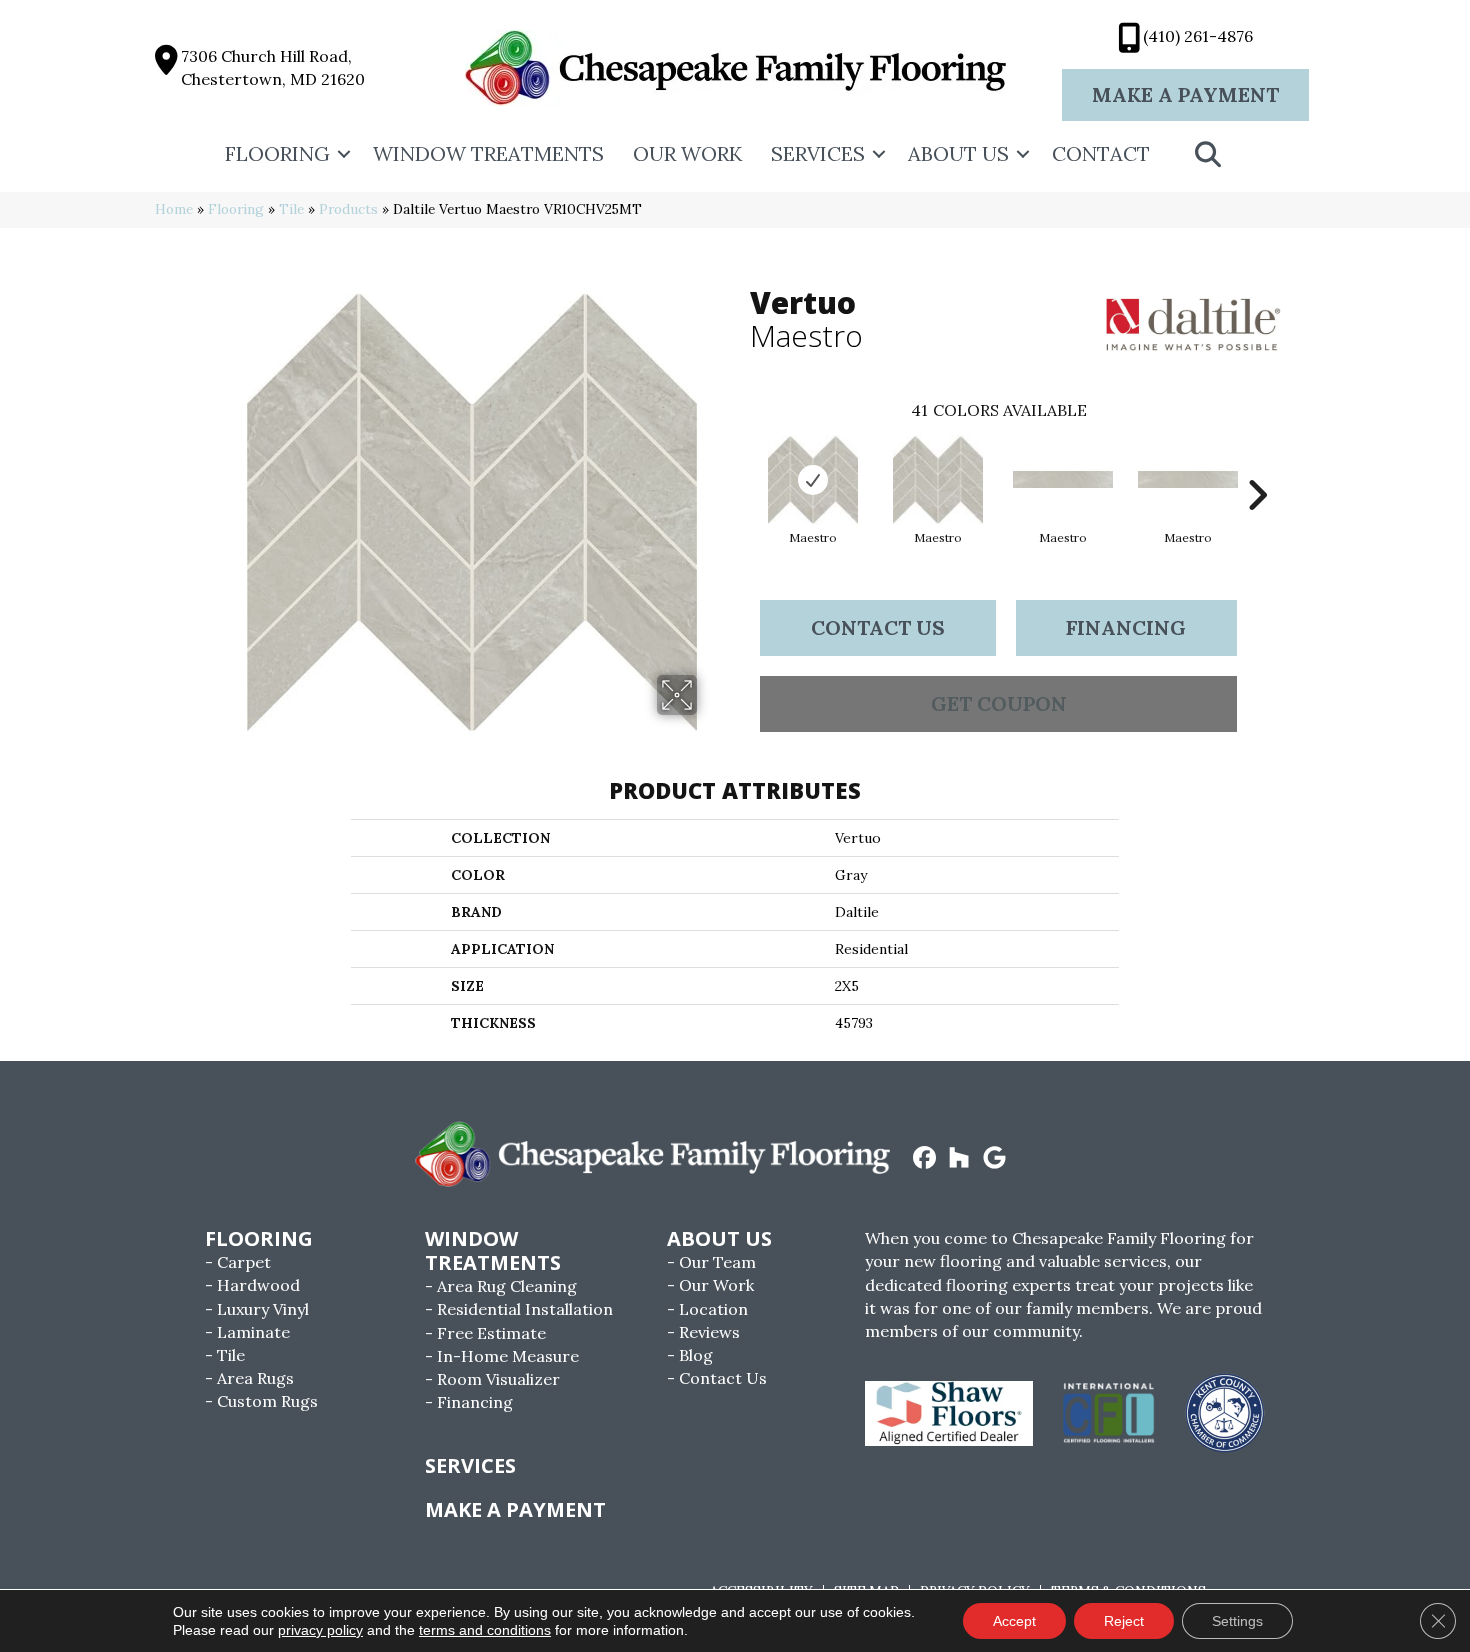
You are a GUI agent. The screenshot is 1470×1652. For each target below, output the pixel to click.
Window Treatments (488, 153)
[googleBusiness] (994, 1159)
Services (818, 153)
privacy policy (320, 1630)
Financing (1126, 627)
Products (348, 209)
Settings (1237, 1621)
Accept (1014, 1621)
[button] (344, 154)
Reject (1124, 1621)
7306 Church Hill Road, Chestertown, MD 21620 (273, 67)
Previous (740, 465)
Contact (1101, 153)
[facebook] (924, 1159)
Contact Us (878, 627)
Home (174, 209)
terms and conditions (485, 1630)
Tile (291, 209)
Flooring (277, 153)
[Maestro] (813, 480)
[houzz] (959, 1159)
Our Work (687, 153)
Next (1257, 465)
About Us (958, 153)
